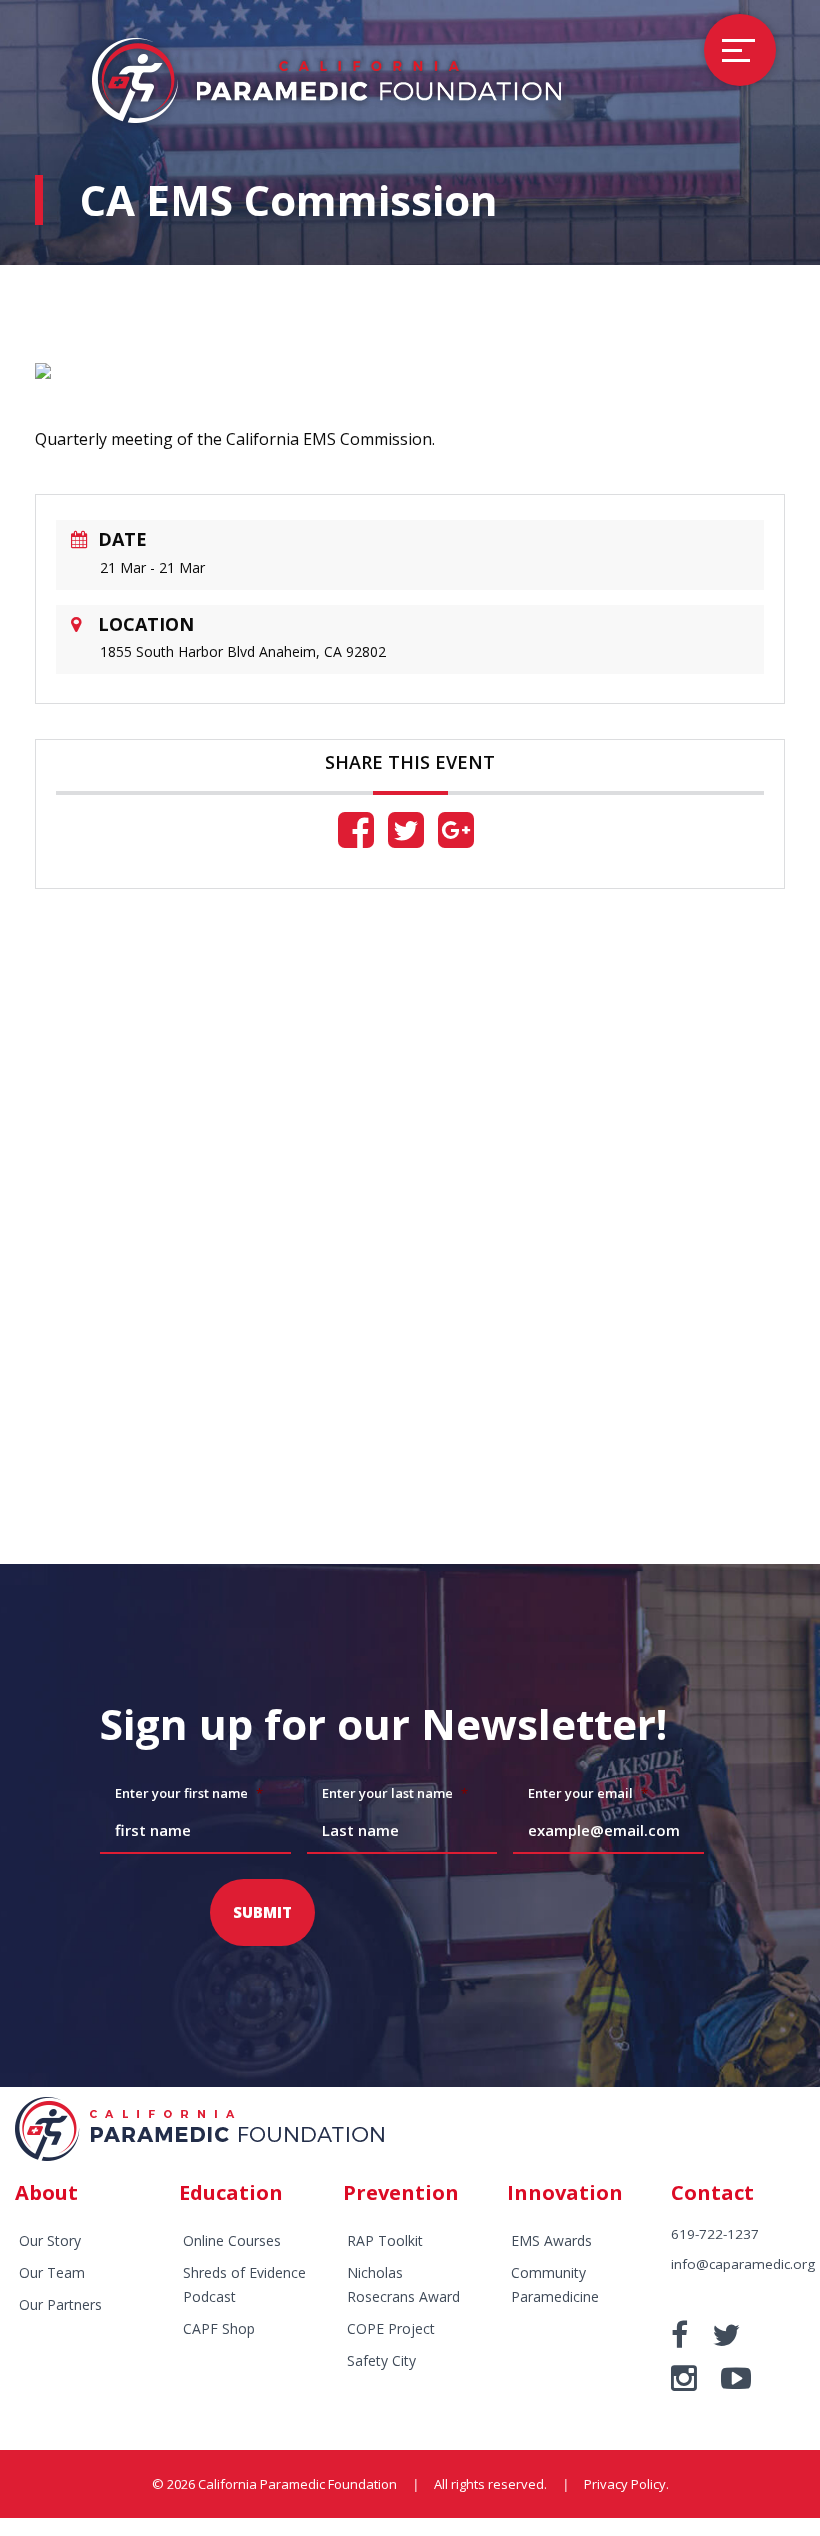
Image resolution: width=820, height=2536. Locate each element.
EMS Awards (551, 2240)
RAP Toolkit (385, 2240)
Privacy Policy (625, 2484)
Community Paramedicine (555, 2284)
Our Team (52, 2272)
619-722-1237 (715, 2234)
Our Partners (60, 2304)
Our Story (50, 2240)
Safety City (381, 2360)
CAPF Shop (219, 2328)
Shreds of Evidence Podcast (244, 2284)
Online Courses (232, 2240)
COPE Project (391, 2328)
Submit (262, 1912)
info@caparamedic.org (743, 2264)
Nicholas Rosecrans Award (403, 2284)
